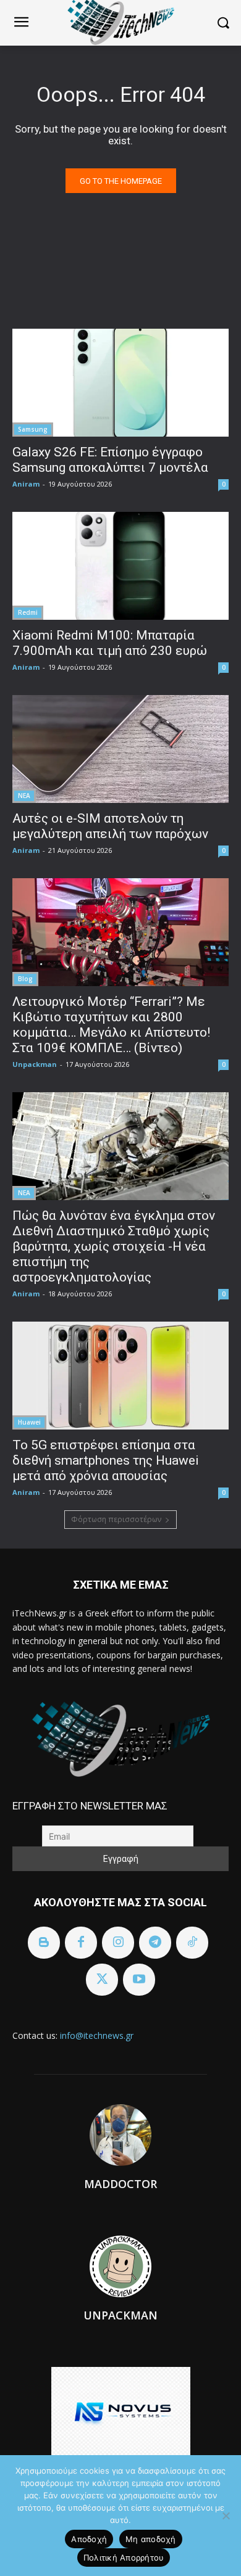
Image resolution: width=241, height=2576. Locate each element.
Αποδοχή (89, 2539)
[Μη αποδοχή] (226, 2516)
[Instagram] (118, 1943)
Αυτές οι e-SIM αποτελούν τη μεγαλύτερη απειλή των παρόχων (110, 826)
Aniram (26, 484)
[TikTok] (192, 1943)
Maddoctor (120, 2184)
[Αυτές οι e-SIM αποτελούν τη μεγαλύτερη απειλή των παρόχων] (120, 749)
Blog (25, 979)
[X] (102, 1980)
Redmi (28, 612)
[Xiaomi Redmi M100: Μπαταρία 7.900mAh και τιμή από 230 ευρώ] (120, 566)
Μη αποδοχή (151, 2539)
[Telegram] (155, 1943)
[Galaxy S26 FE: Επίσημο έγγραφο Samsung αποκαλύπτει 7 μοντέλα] (120, 383)
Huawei (29, 1422)
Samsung (33, 429)
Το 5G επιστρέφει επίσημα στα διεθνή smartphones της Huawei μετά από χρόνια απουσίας (106, 1460)
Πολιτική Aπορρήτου (124, 2557)
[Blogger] (44, 1943)
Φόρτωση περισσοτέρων (116, 1519)
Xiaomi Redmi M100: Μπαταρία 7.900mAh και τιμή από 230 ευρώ (110, 643)
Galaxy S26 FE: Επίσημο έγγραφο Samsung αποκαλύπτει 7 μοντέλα (110, 460)
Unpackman (35, 1064)
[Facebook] (81, 1943)
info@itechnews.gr (97, 2035)
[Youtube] (139, 1980)
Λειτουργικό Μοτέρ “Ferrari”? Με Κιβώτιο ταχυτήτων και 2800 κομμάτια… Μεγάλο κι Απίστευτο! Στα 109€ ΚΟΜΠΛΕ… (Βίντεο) (111, 1025)
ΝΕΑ (24, 796)
